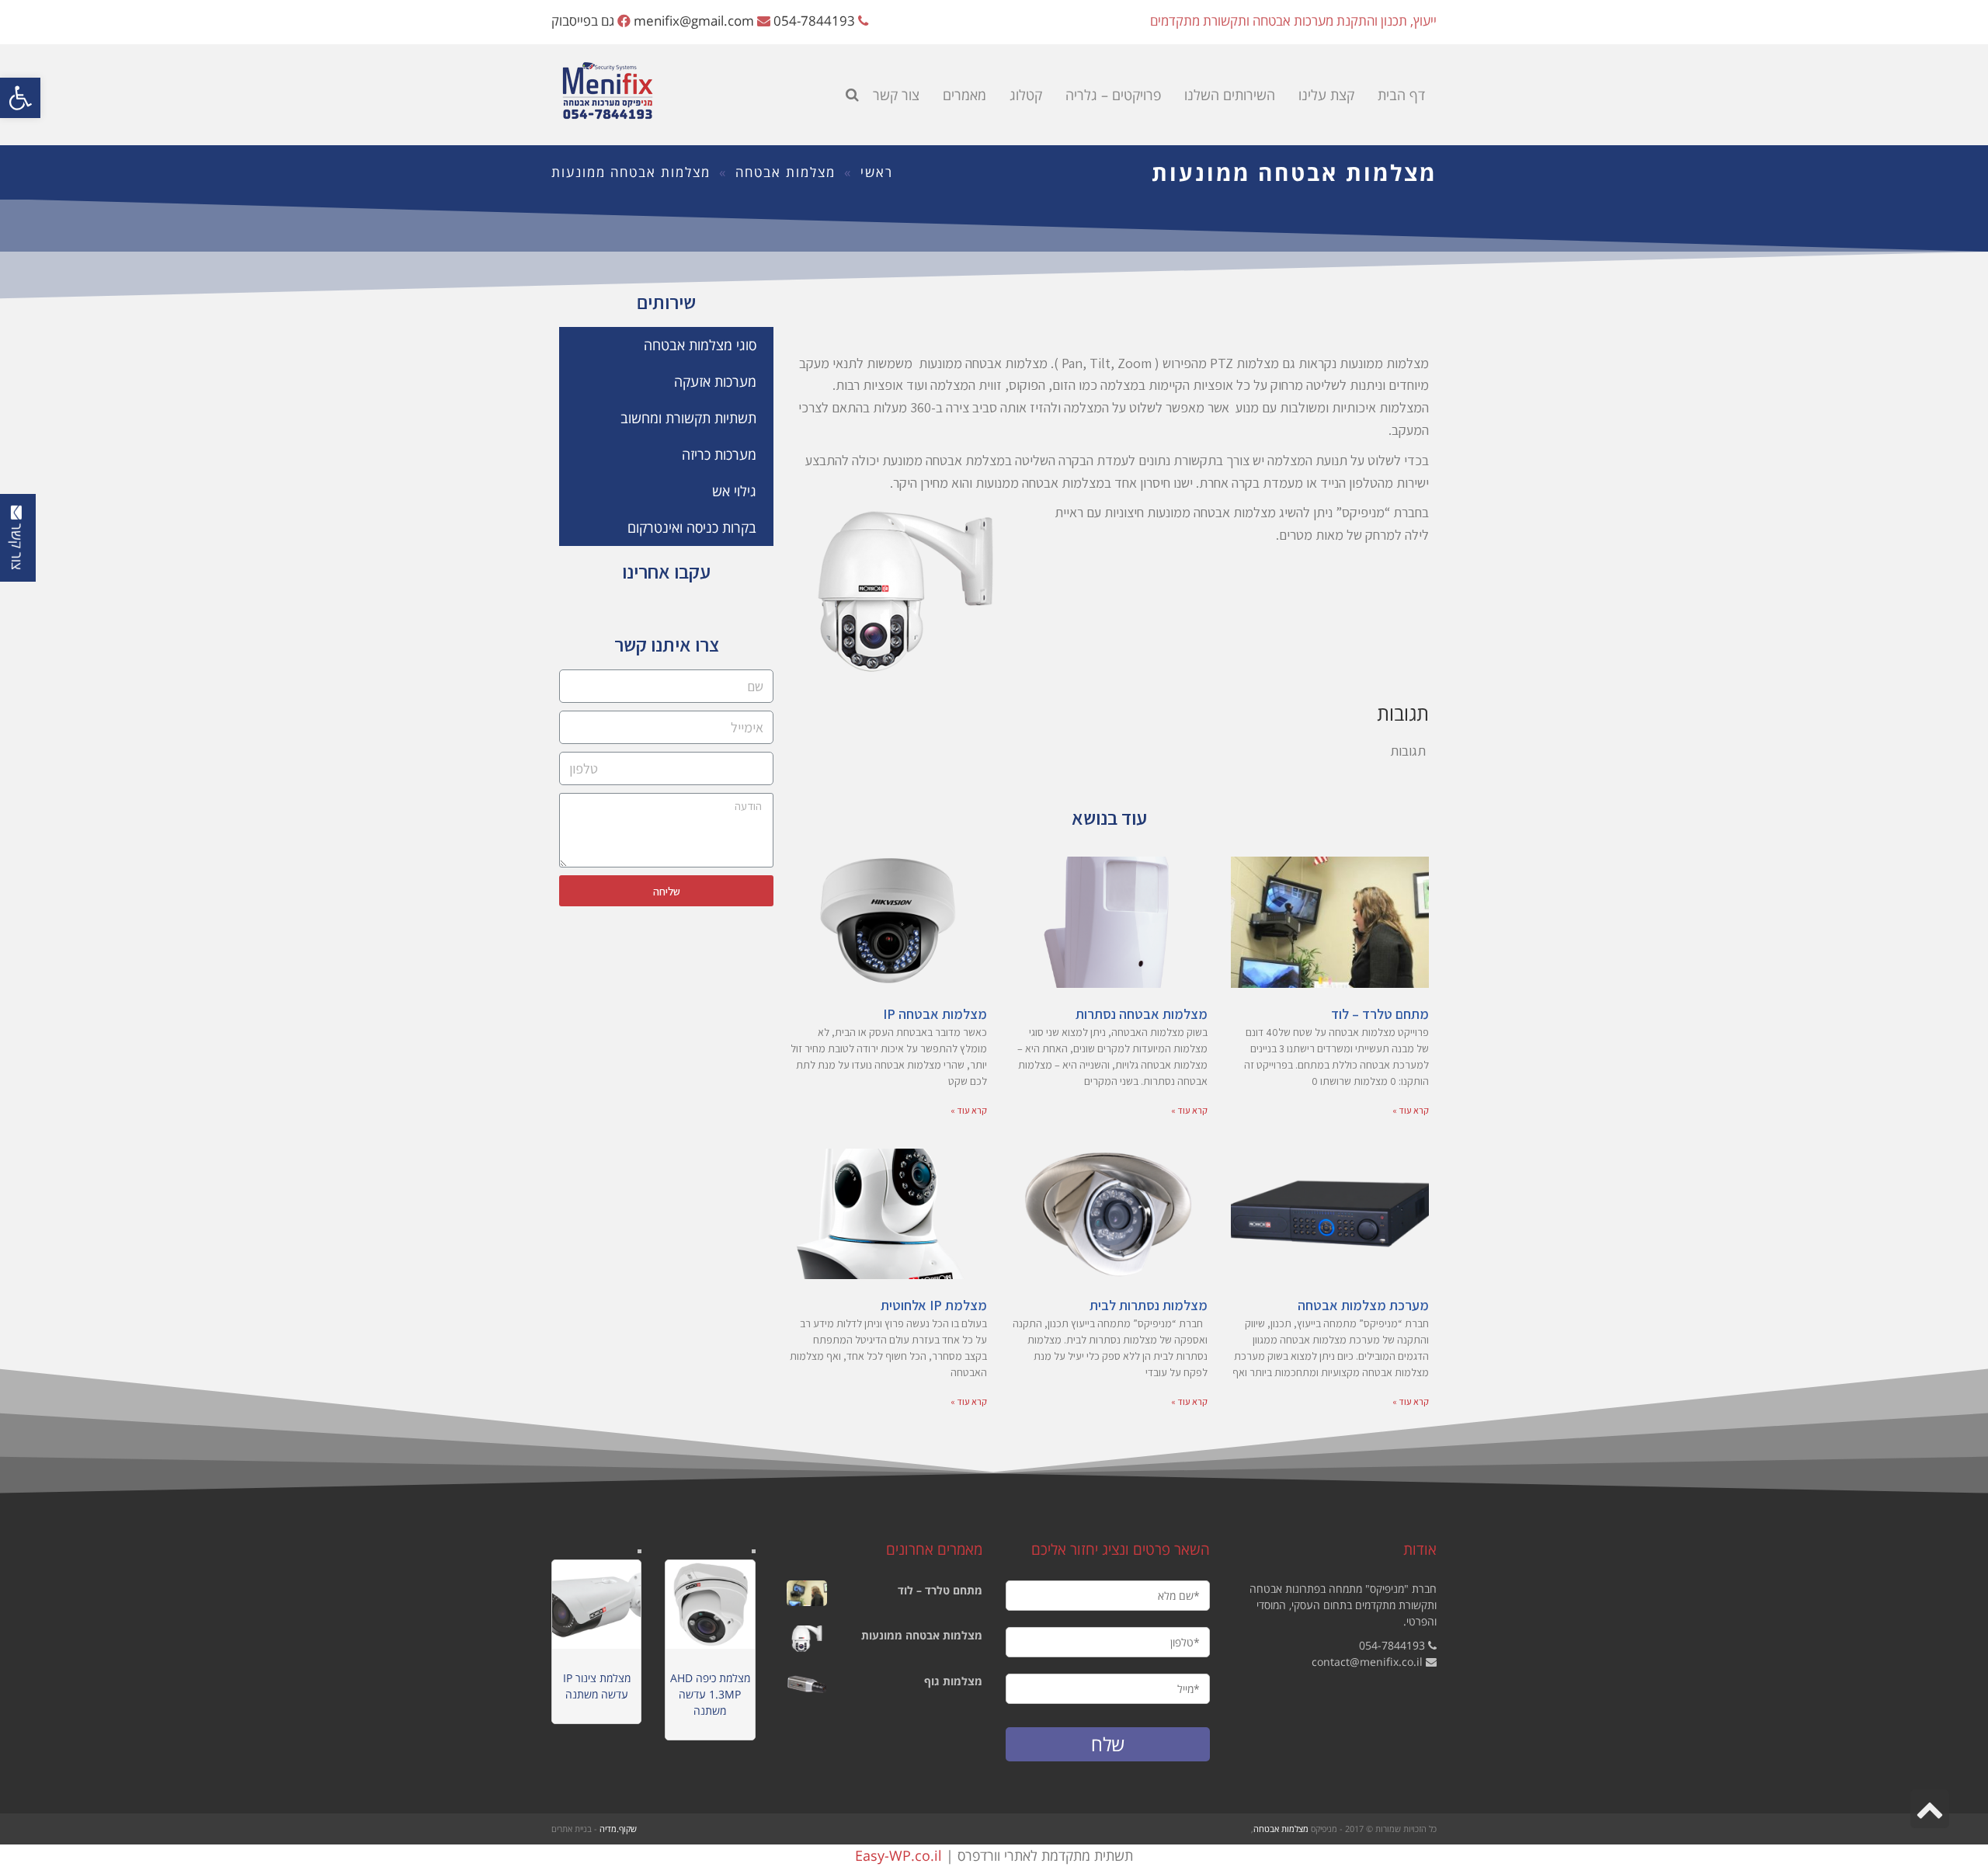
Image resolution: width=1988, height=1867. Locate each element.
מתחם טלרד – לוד (1380, 1014)
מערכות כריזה (719, 454)
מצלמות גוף (953, 1681)
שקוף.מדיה (618, 1829)
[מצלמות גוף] (807, 1684)
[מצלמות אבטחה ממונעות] (807, 1639)
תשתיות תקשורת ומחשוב (688, 418)
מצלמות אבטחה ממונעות (922, 1635)
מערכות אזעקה (715, 381)
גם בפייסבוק (583, 21)
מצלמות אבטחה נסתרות (1142, 1014)
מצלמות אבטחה (785, 172)
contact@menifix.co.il (1367, 1662)
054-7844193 (814, 21)
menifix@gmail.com (694, 21)
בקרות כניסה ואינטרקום (692, 527)
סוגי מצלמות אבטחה (700, 345)
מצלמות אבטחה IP (935, 1014)
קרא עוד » (1411, 1110)
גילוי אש (734, 491)
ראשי (877, 172)
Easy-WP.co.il (898, 1855)
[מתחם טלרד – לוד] (807, 1594)
